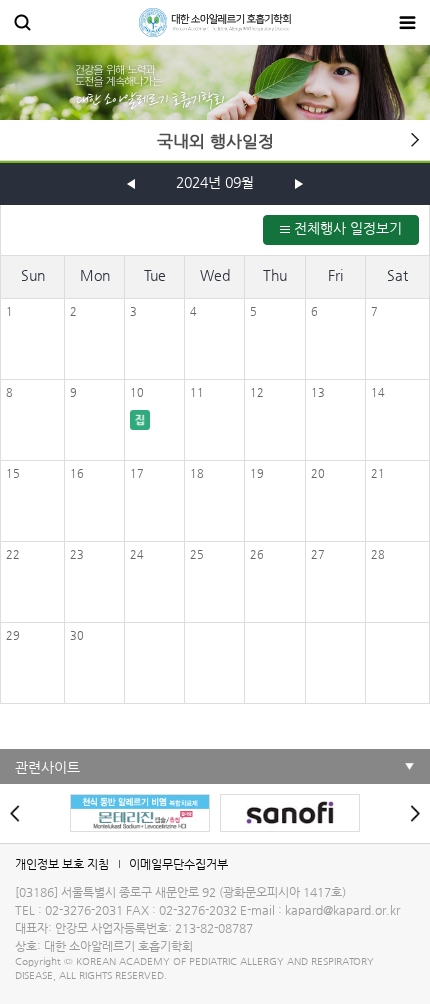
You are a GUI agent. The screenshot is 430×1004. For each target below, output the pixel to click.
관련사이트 (47, 767)
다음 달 (299, 184)
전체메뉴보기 (407, 22)
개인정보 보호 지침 (62, 864)
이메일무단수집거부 (178, 864)
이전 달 (131, 184)
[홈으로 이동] (215, 22)
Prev (20, 813)
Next (410, 813)
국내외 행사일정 (215, 141)
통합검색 (22, 22)
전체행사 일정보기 (346, 228)
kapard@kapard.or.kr (342, 910)
